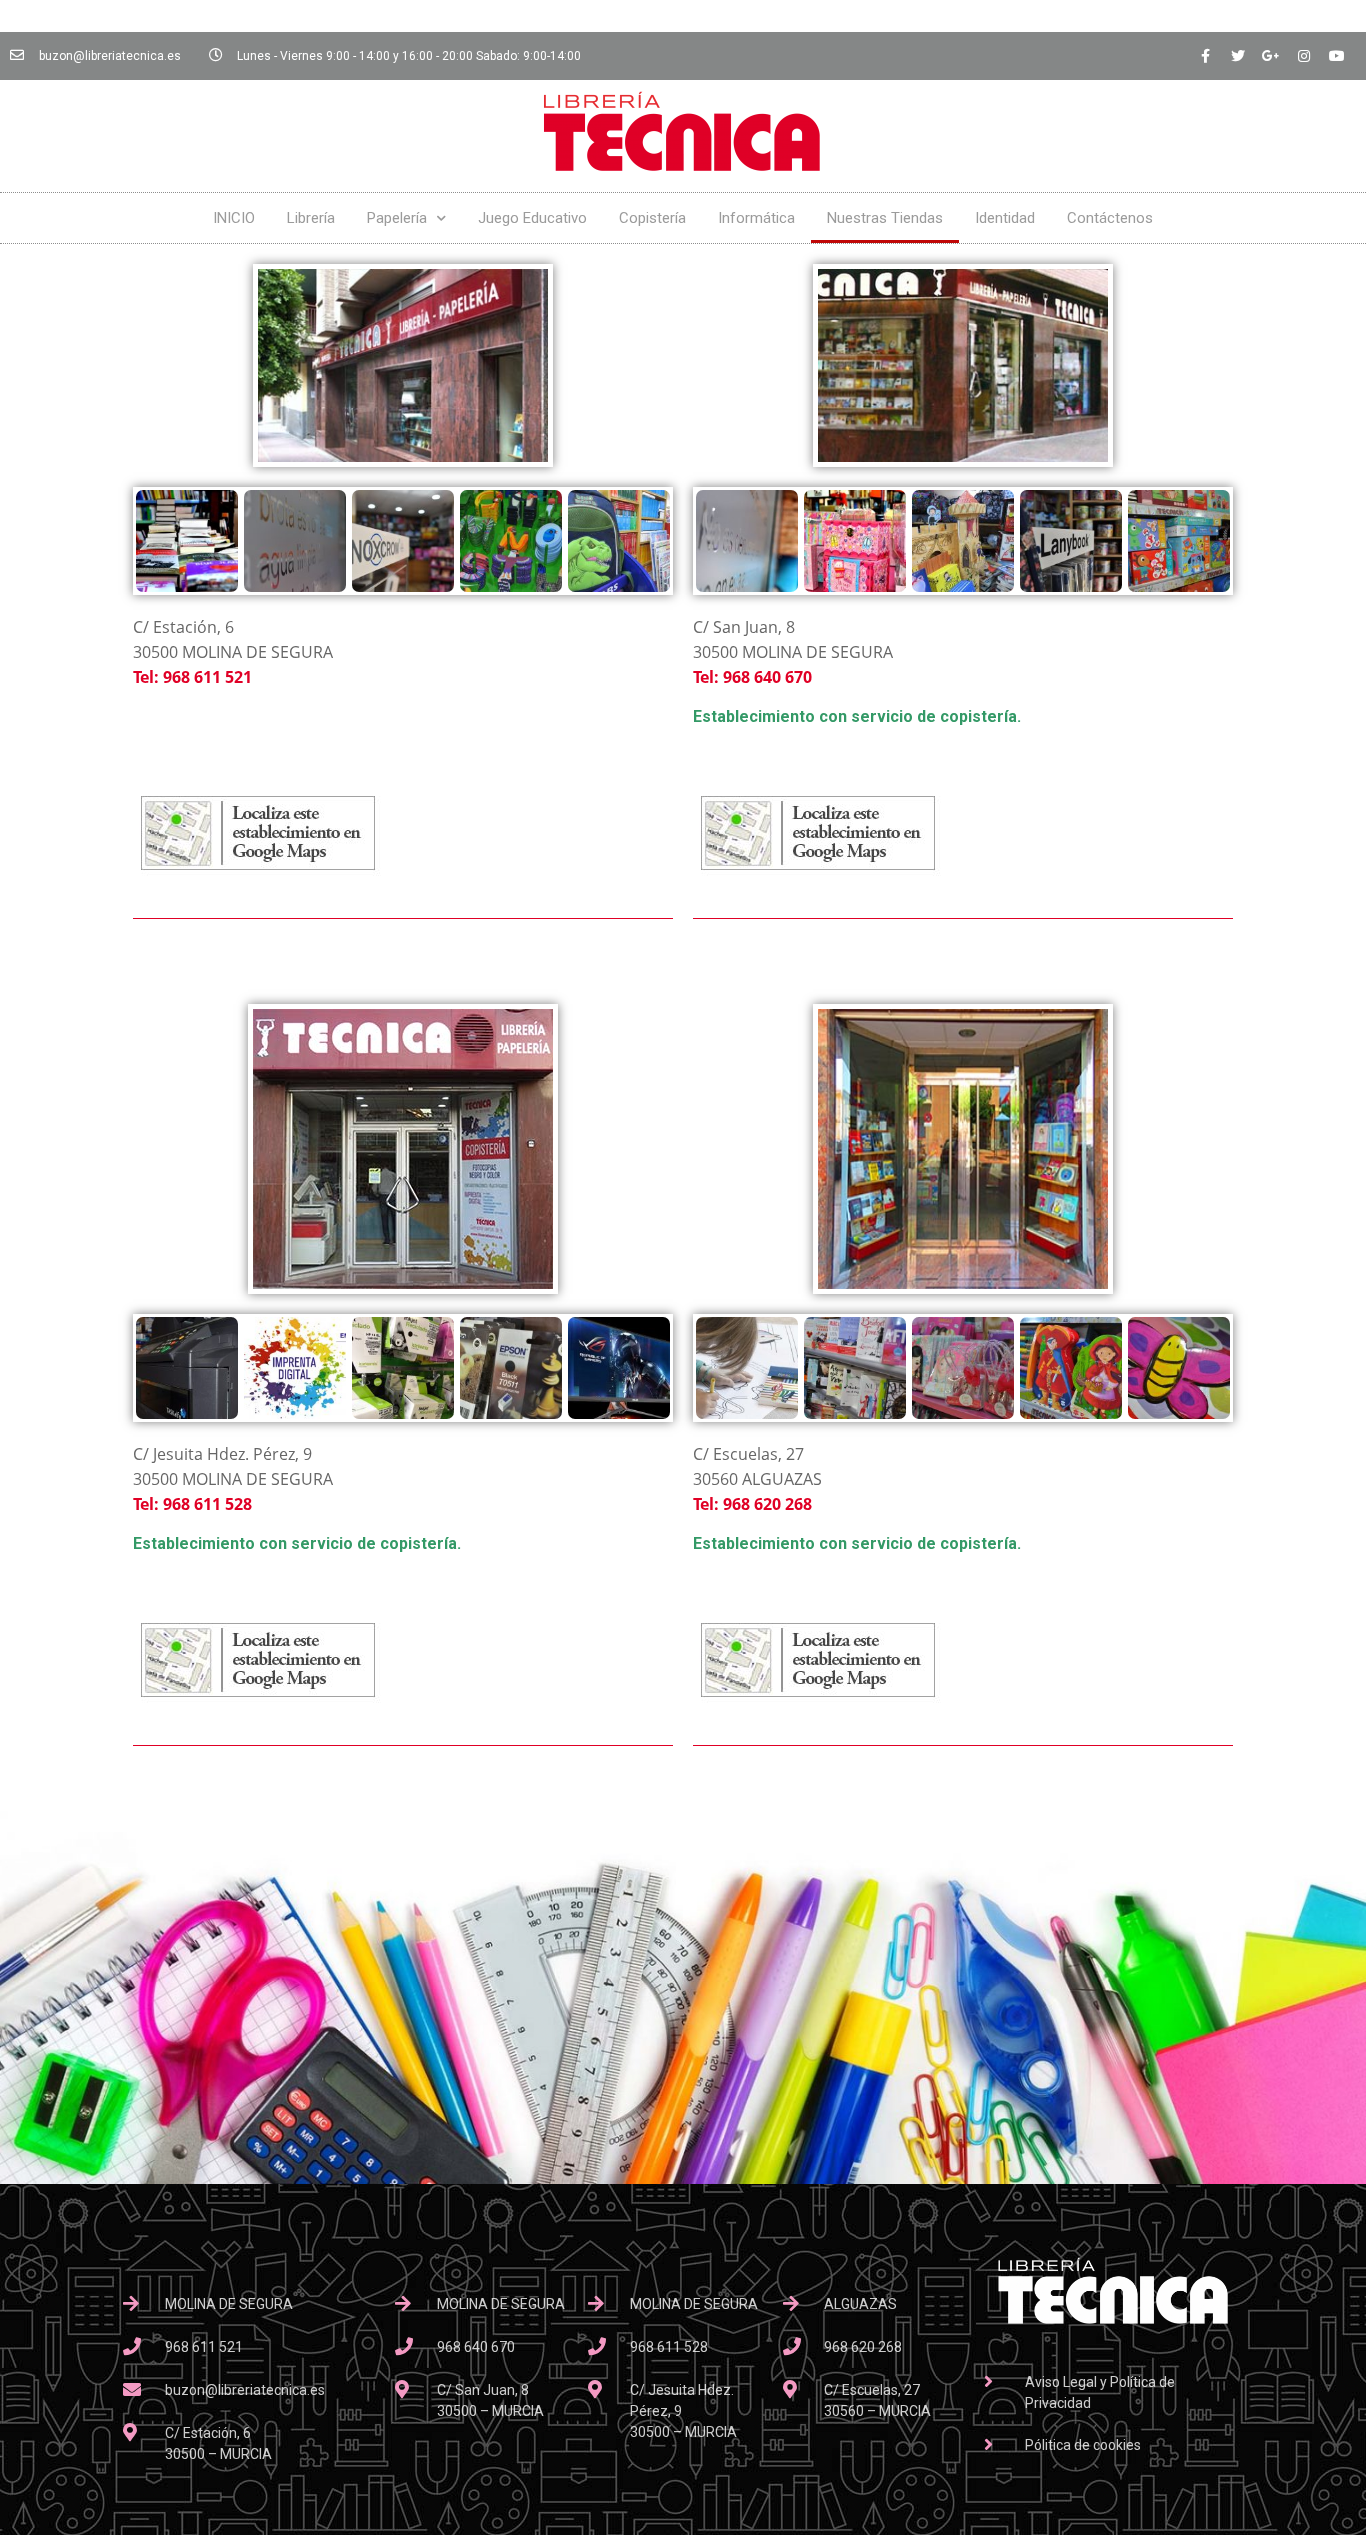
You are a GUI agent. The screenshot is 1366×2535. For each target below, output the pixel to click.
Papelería (397, 218)
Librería (311, 218)
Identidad (1005, 218)
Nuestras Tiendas (885, 218)
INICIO (234, 218)
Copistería (652, 218)
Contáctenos (1110, 218)
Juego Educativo (532, 218)
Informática (756, 218)
